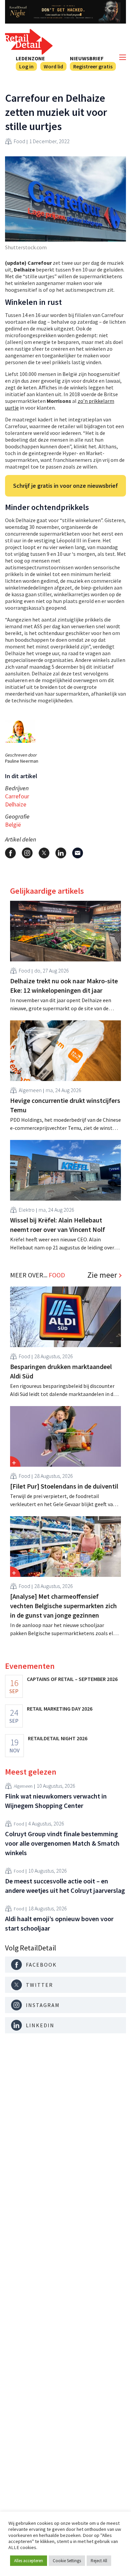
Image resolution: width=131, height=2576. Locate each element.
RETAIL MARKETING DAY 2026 (60, 1709)
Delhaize (16, 804)
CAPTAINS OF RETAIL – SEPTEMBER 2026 (72, 1679)
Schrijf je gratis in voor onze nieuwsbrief (65, 486)
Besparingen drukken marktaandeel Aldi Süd (61, 1371)
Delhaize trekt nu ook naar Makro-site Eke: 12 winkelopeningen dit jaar (64, 985)
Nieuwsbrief (87, 58)
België (13, 824)
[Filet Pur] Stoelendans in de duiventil (64, 1486)
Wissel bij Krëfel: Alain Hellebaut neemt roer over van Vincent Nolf (58, 1225)
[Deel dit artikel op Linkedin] (61, 853)
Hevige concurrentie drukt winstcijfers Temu (65, 1105)
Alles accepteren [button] (29, 2561)
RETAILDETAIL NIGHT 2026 (58, 1738)
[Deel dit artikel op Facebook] (10, 853)
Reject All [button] (99, 2561)
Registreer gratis (93, 66)
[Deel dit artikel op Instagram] (27, 853)
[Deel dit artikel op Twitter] (44, 853)
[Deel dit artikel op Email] (78, 853)
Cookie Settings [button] (67, 2561)
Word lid (53, 66)
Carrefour (17, 796)
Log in (26, 66)
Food (19, 141)
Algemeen (30, 1090)
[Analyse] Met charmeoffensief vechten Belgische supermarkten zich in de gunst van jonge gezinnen (63, 1606)
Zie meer (102, 1275)
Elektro (27, 1210)
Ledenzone (30, 58)
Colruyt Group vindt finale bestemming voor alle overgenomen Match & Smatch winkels (62, 1843)
